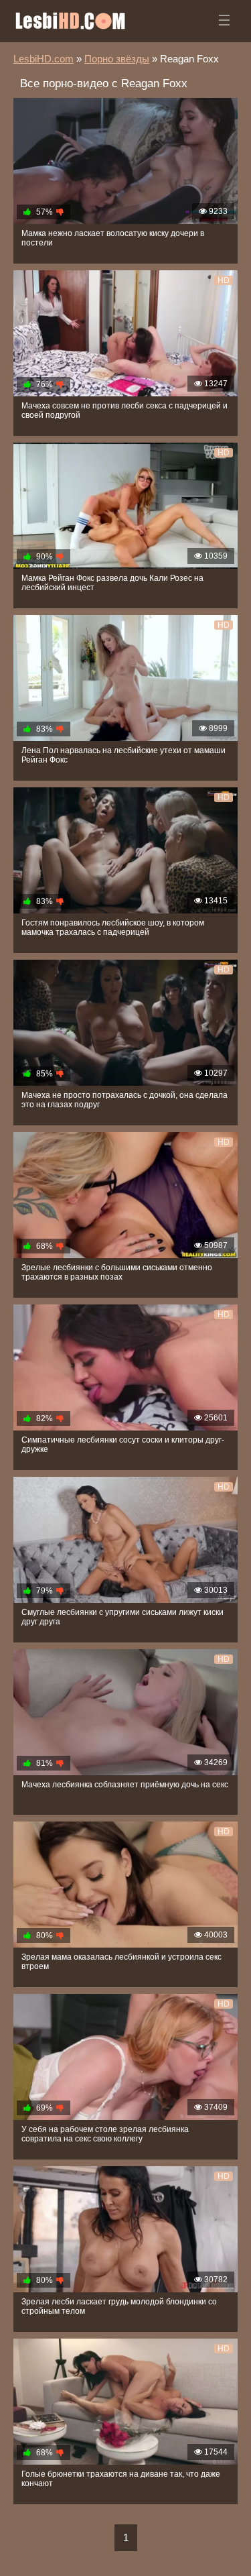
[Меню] (224, 20)
